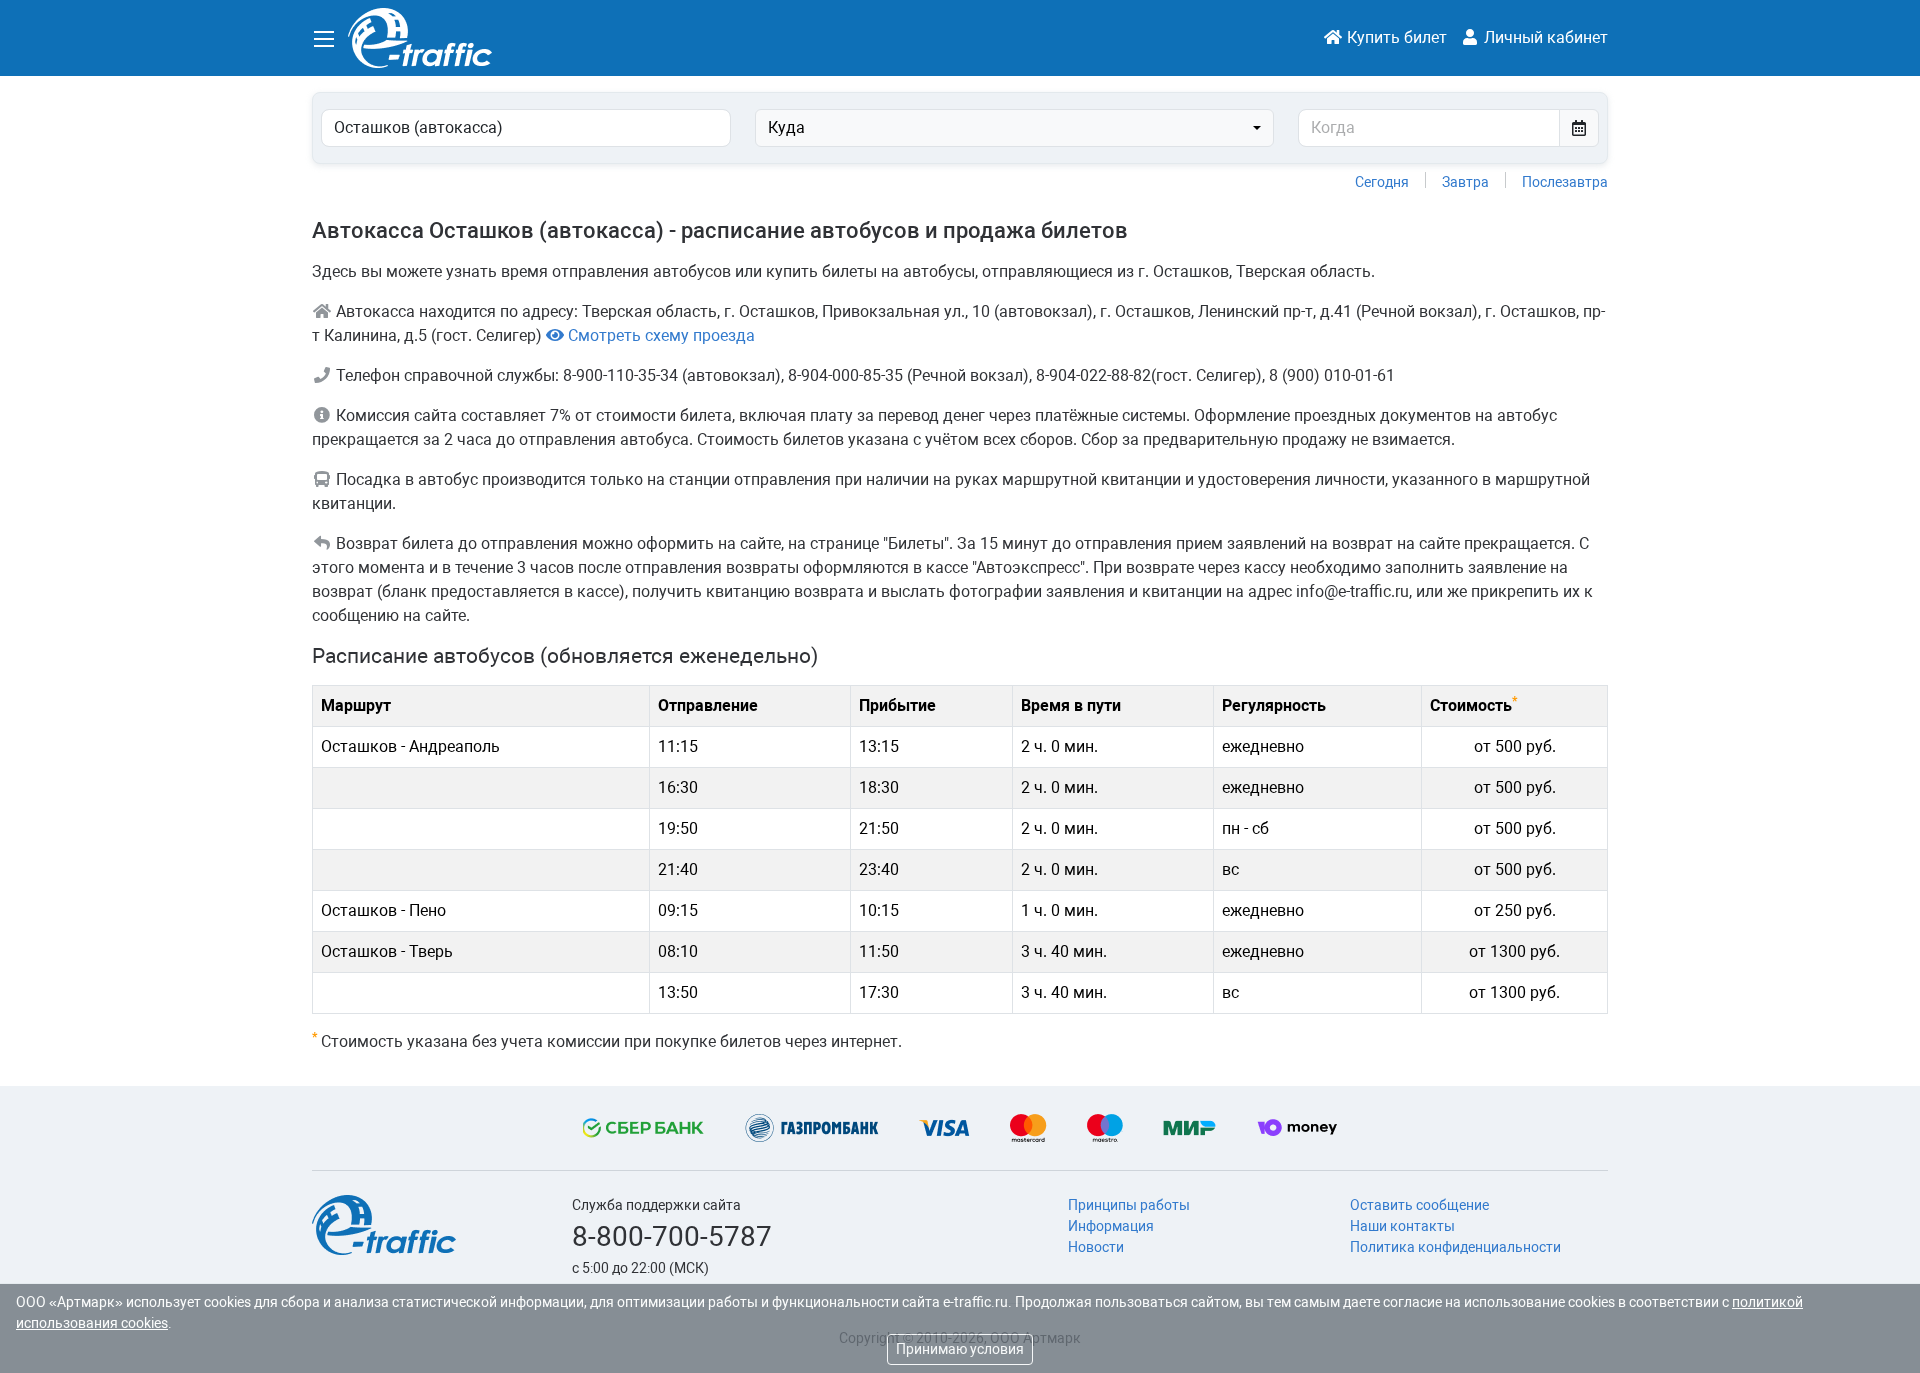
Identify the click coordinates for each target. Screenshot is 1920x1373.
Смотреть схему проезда (659, 335)
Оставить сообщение (1419, 1205)
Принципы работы (1129, 1205)
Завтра (1465, 182)
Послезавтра (1565, 182)
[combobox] (1014, 128)
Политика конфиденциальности (1455, 1247)
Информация (1111, 1226)
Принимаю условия (960, 1349)
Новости (1096, 1247)
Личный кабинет (1544, 37)
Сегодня (1382, 182)
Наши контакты (1402, 1226)
